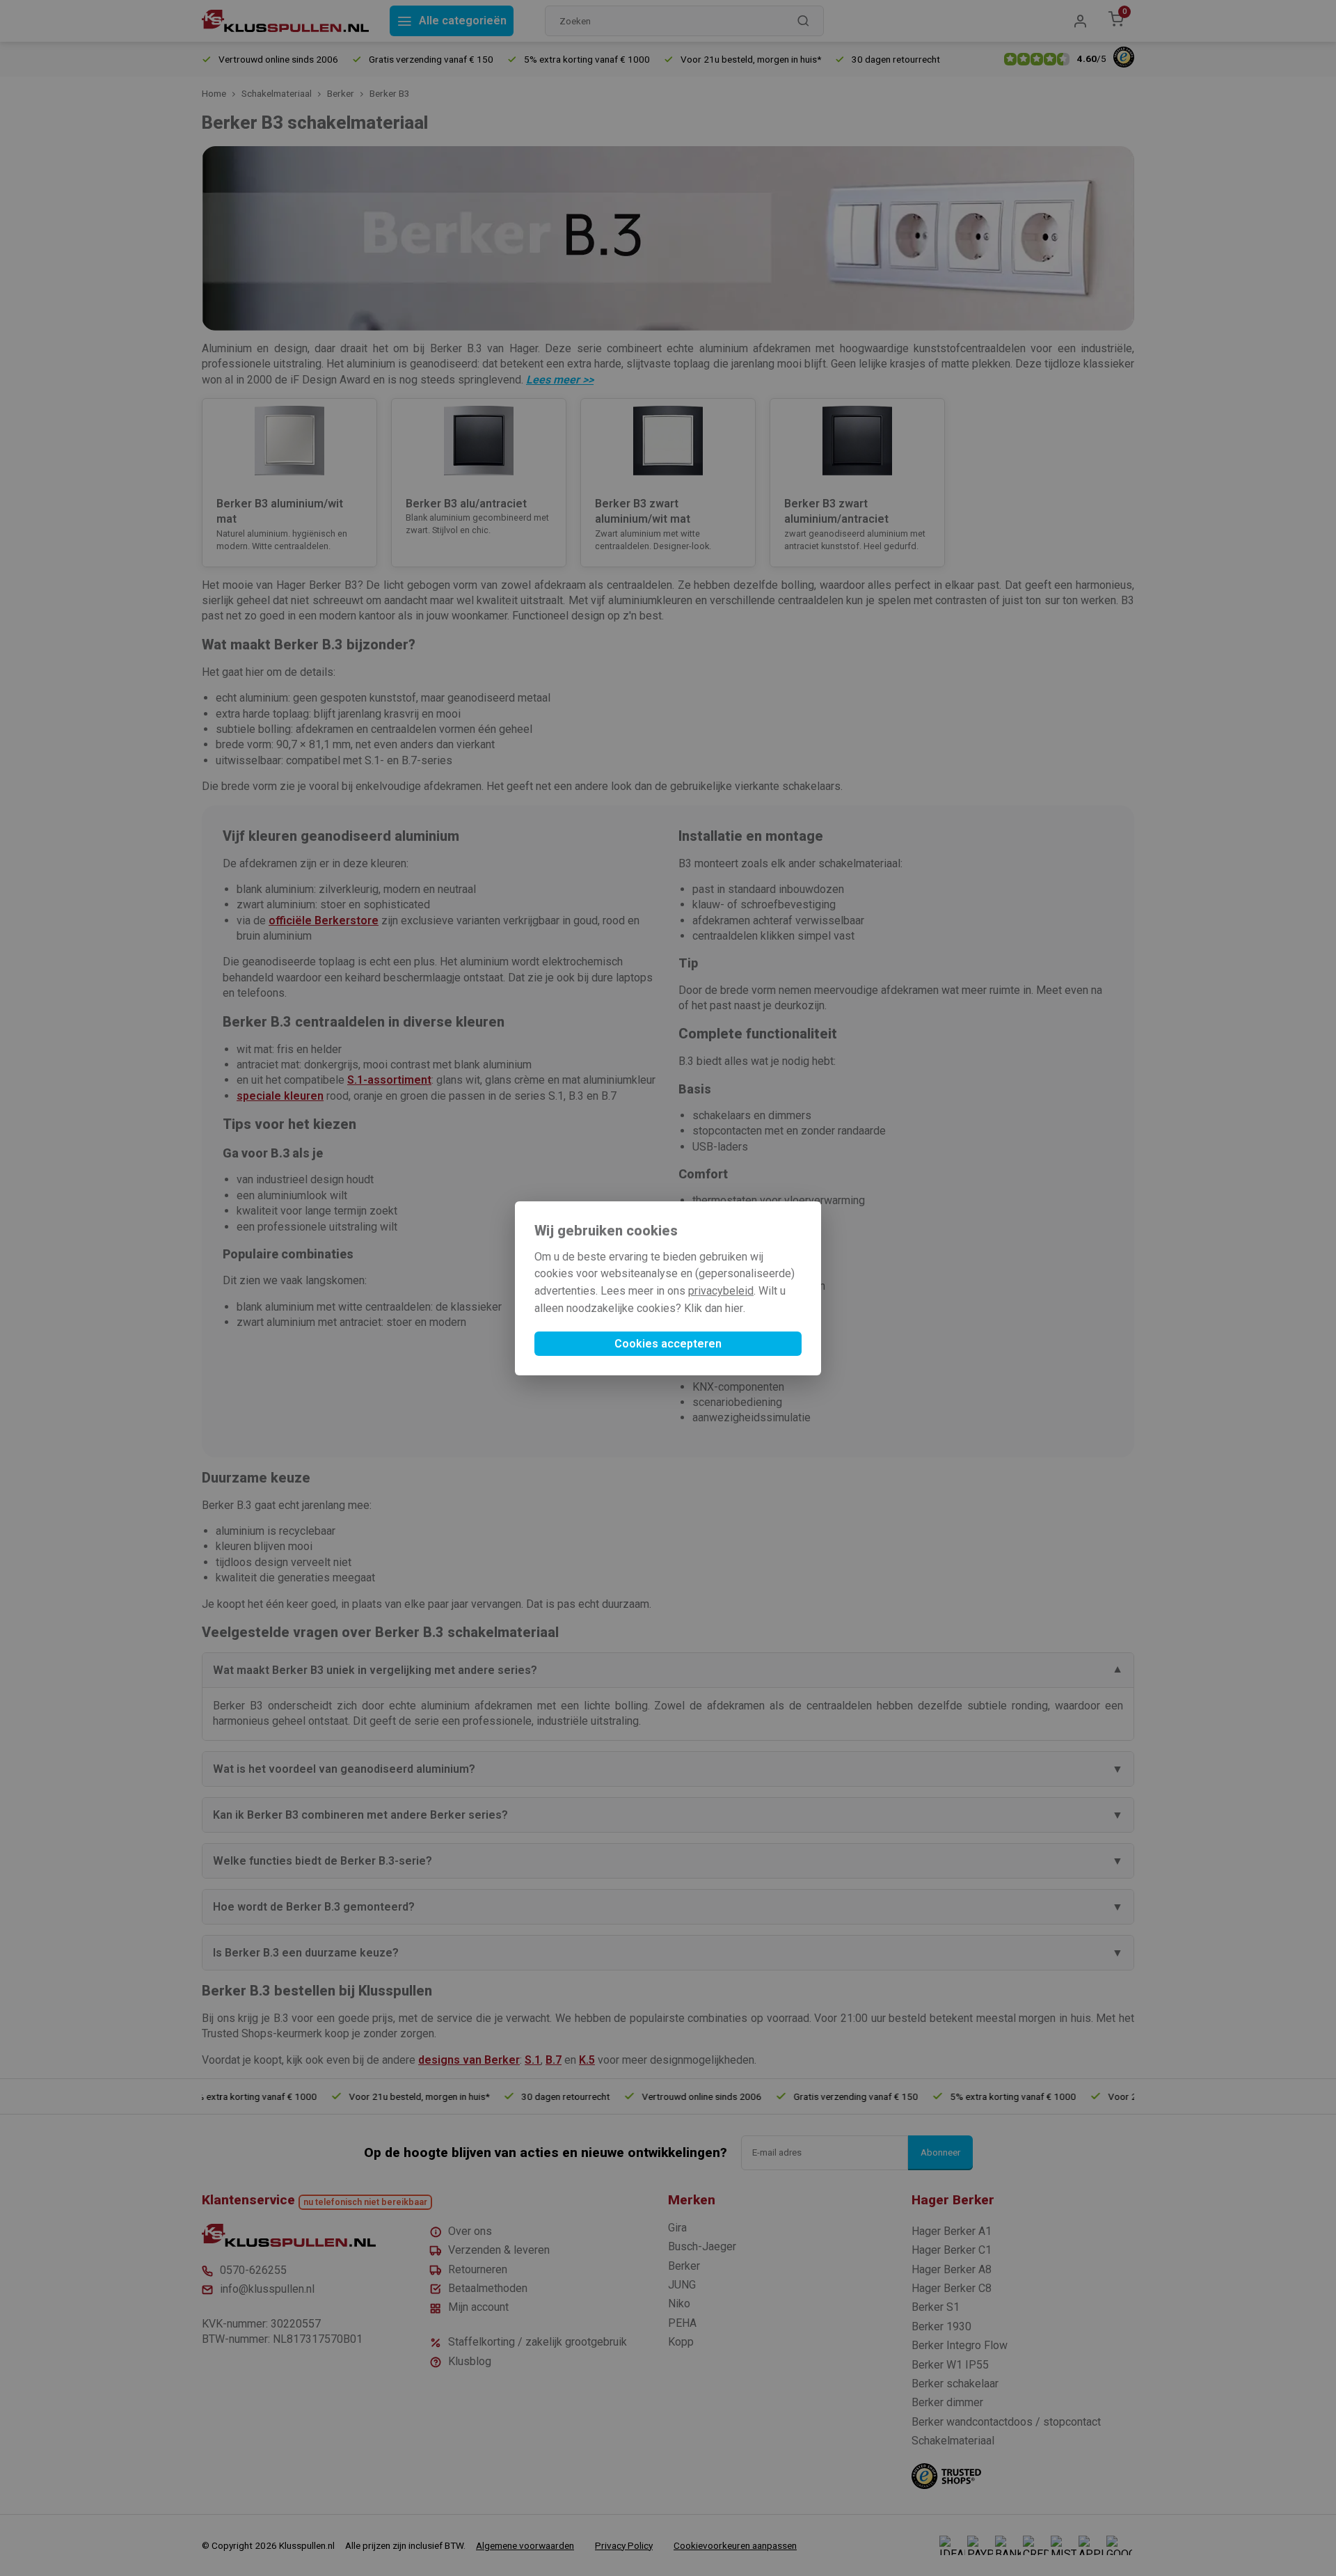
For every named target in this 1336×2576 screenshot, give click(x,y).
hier (734, 1308)
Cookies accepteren (668, 1344)
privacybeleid (721, 1291)
